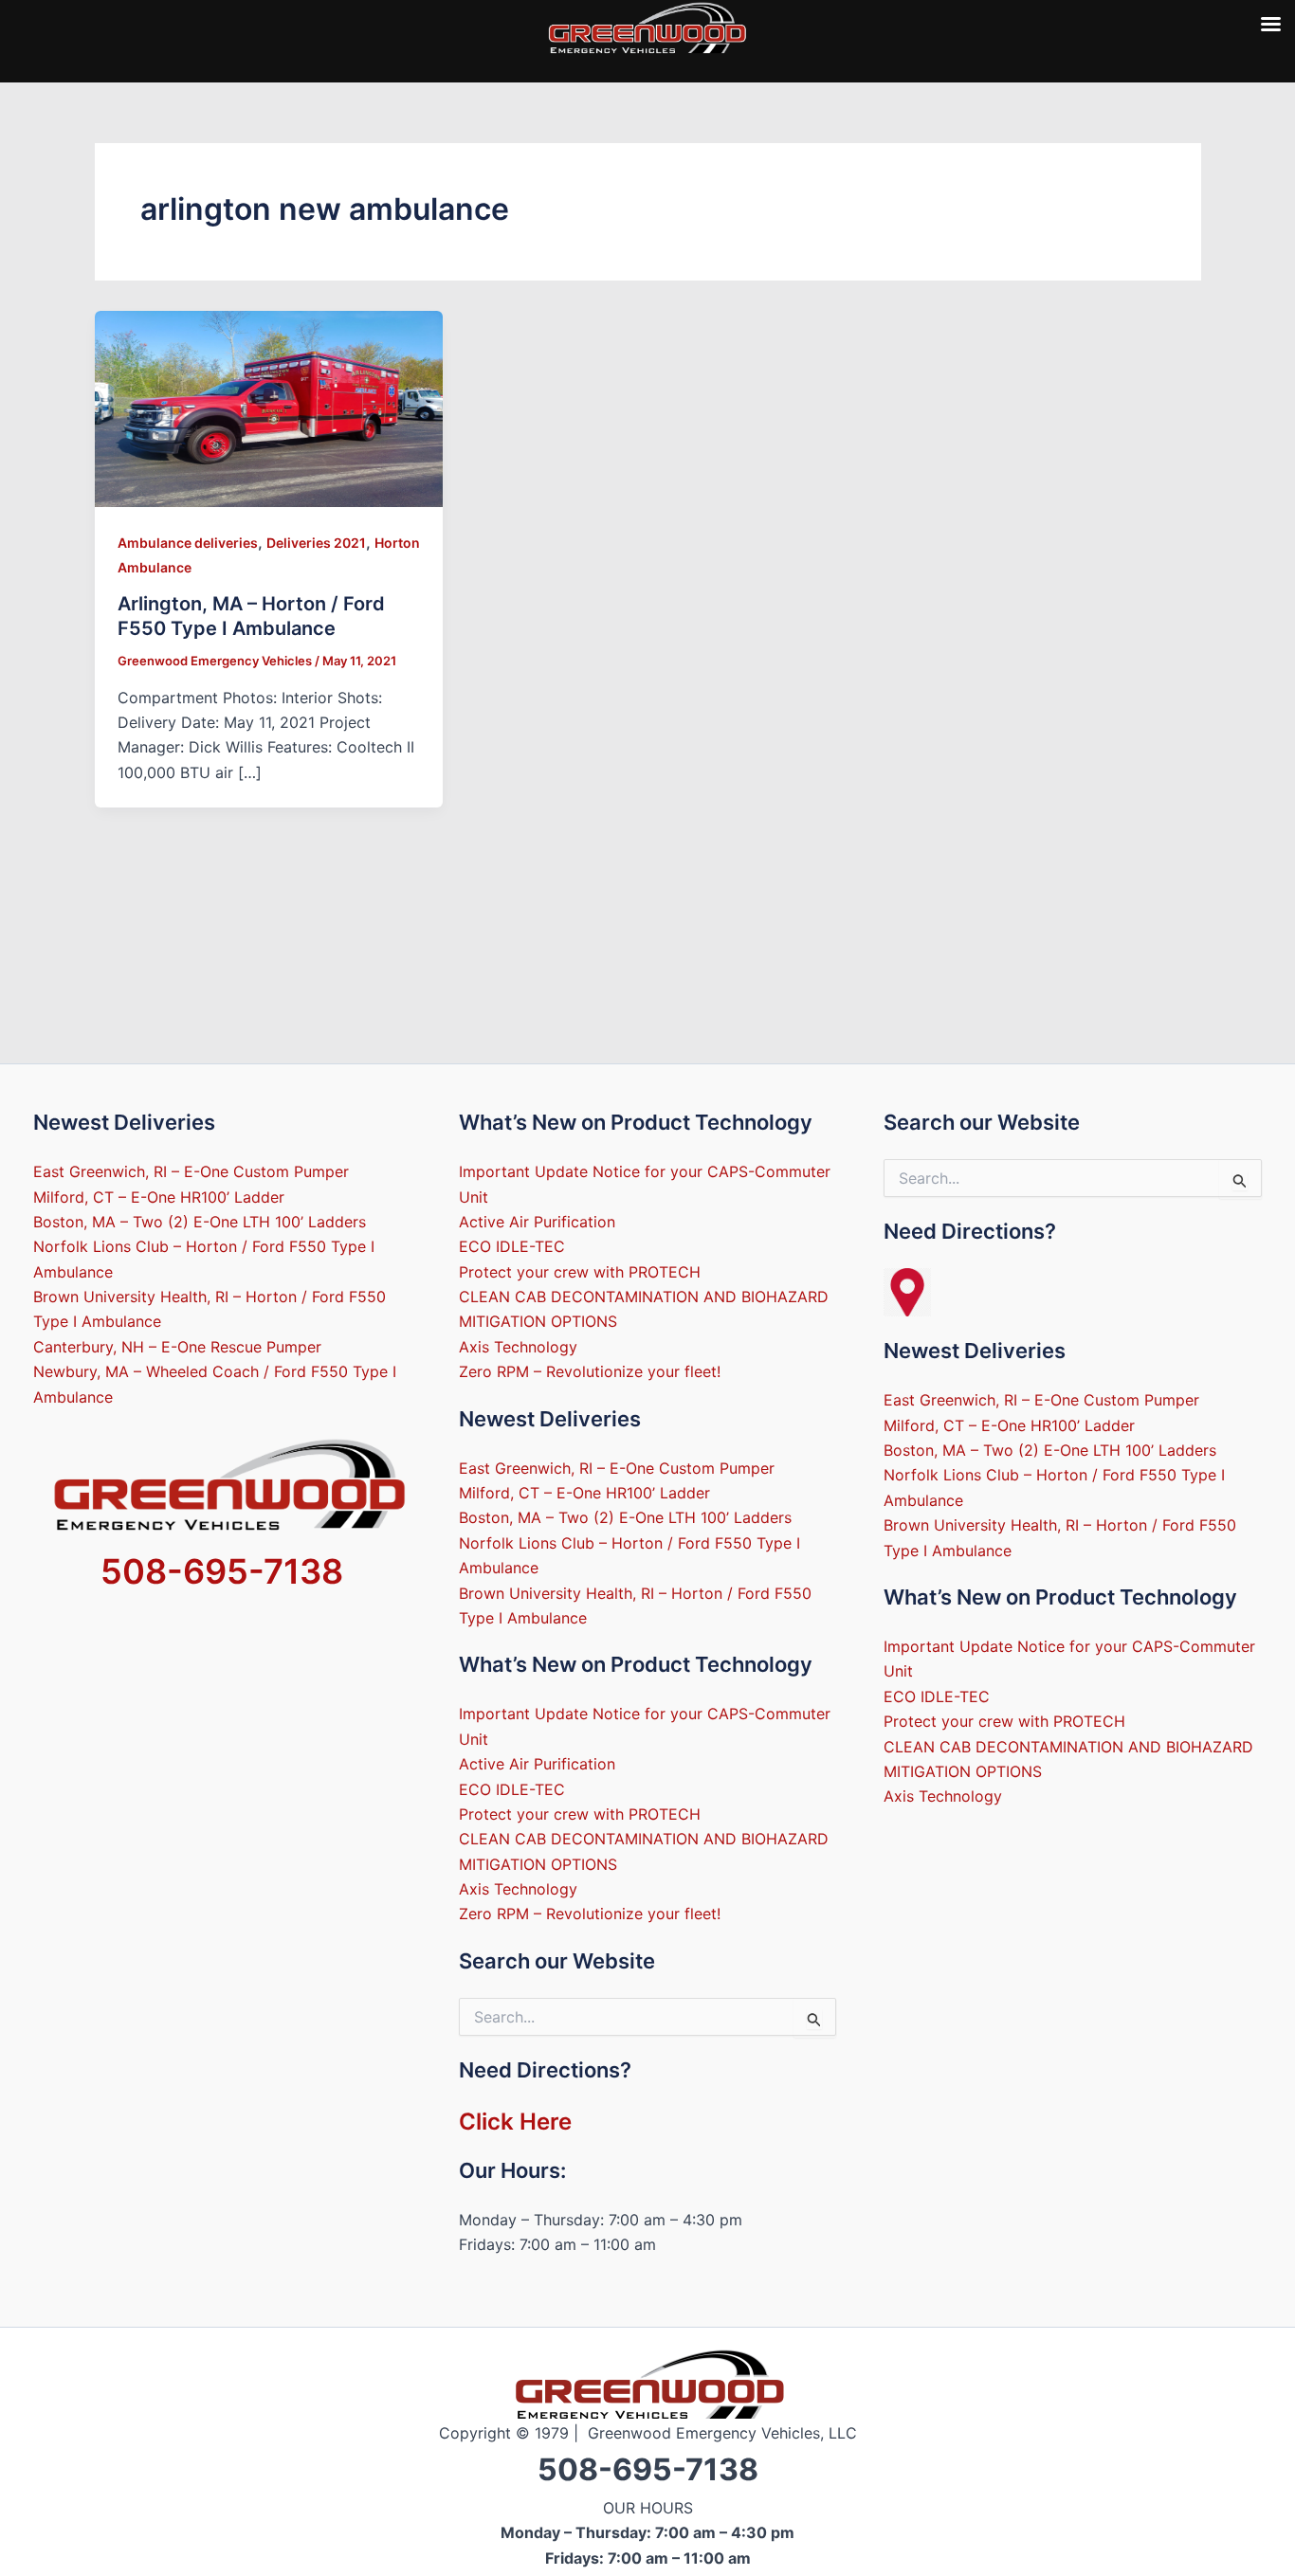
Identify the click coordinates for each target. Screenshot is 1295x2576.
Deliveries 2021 (316, 543)
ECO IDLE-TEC (512, 1246)
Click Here (515, 2122)
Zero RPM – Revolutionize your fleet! (590, 1371)
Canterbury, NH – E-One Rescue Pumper (177, 1347)
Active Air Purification (537, 1222)
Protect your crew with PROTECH (580, 1272)
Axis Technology (518, 1347)
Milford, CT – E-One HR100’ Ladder (159, 1197)
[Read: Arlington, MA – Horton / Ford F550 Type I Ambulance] (269, 408)
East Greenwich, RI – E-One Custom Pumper (191, 1171)
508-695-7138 (222, 1571)
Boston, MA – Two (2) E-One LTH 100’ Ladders (200, 1222)
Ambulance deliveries (188, 543)
